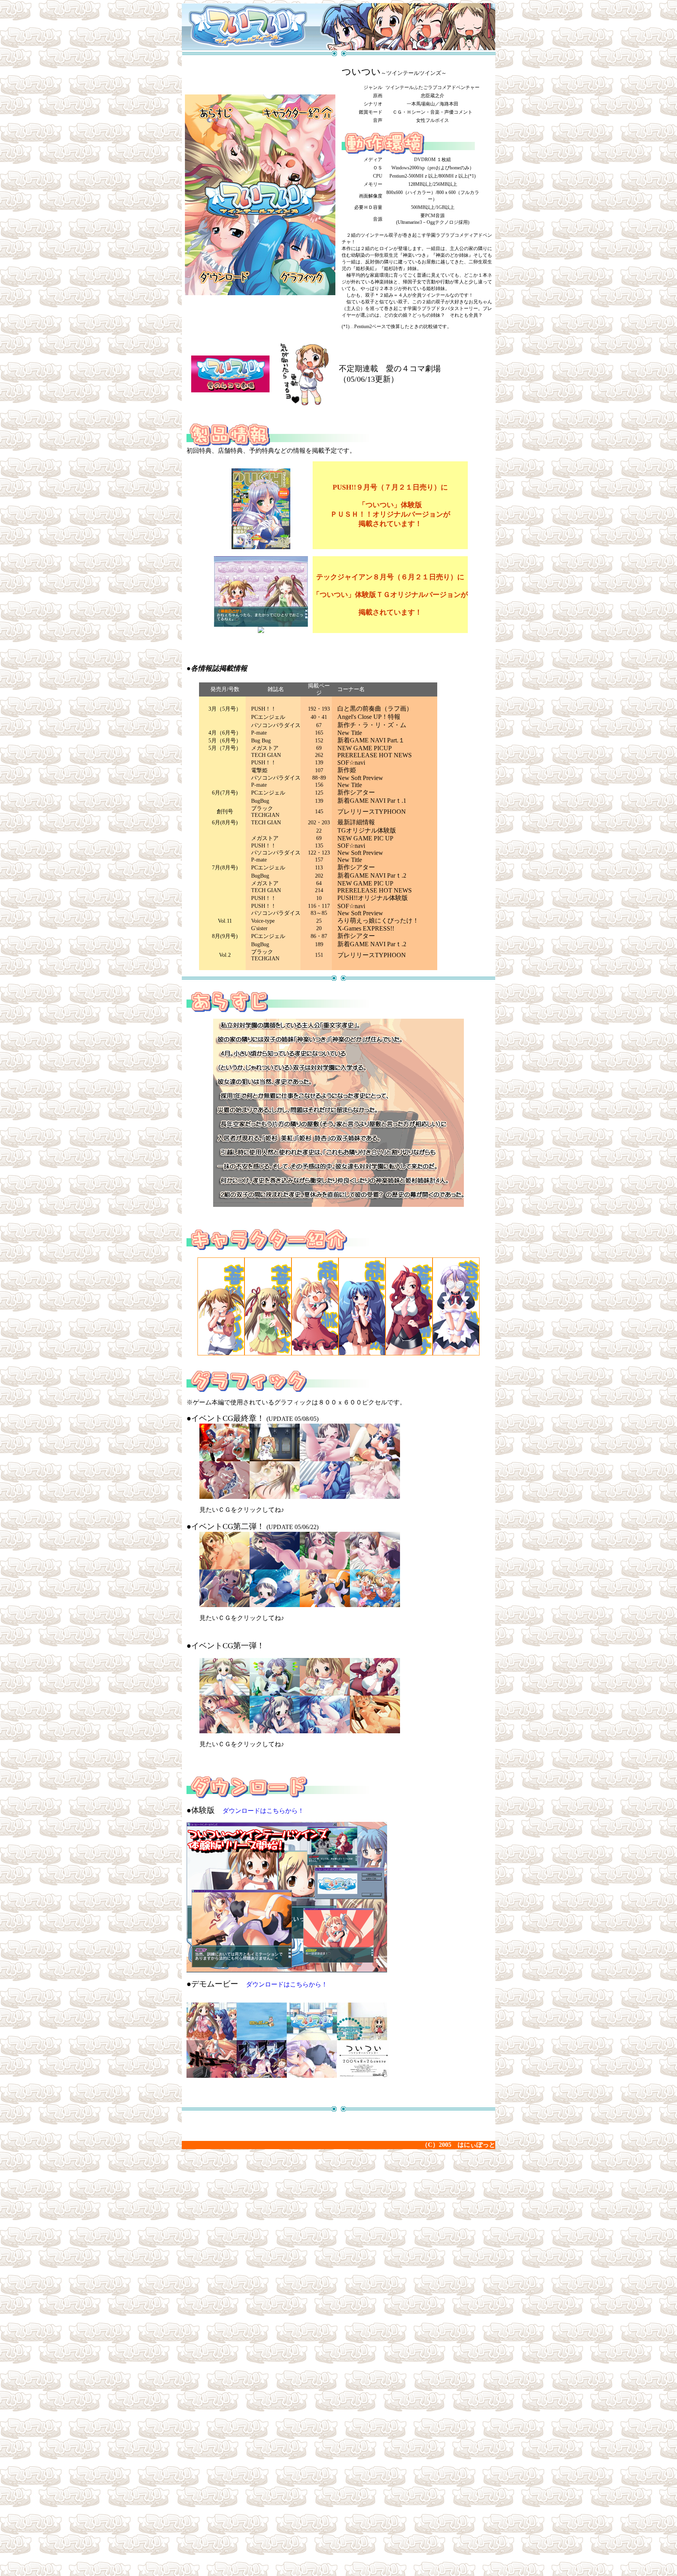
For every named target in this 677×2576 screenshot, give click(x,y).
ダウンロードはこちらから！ (263, 1811)
